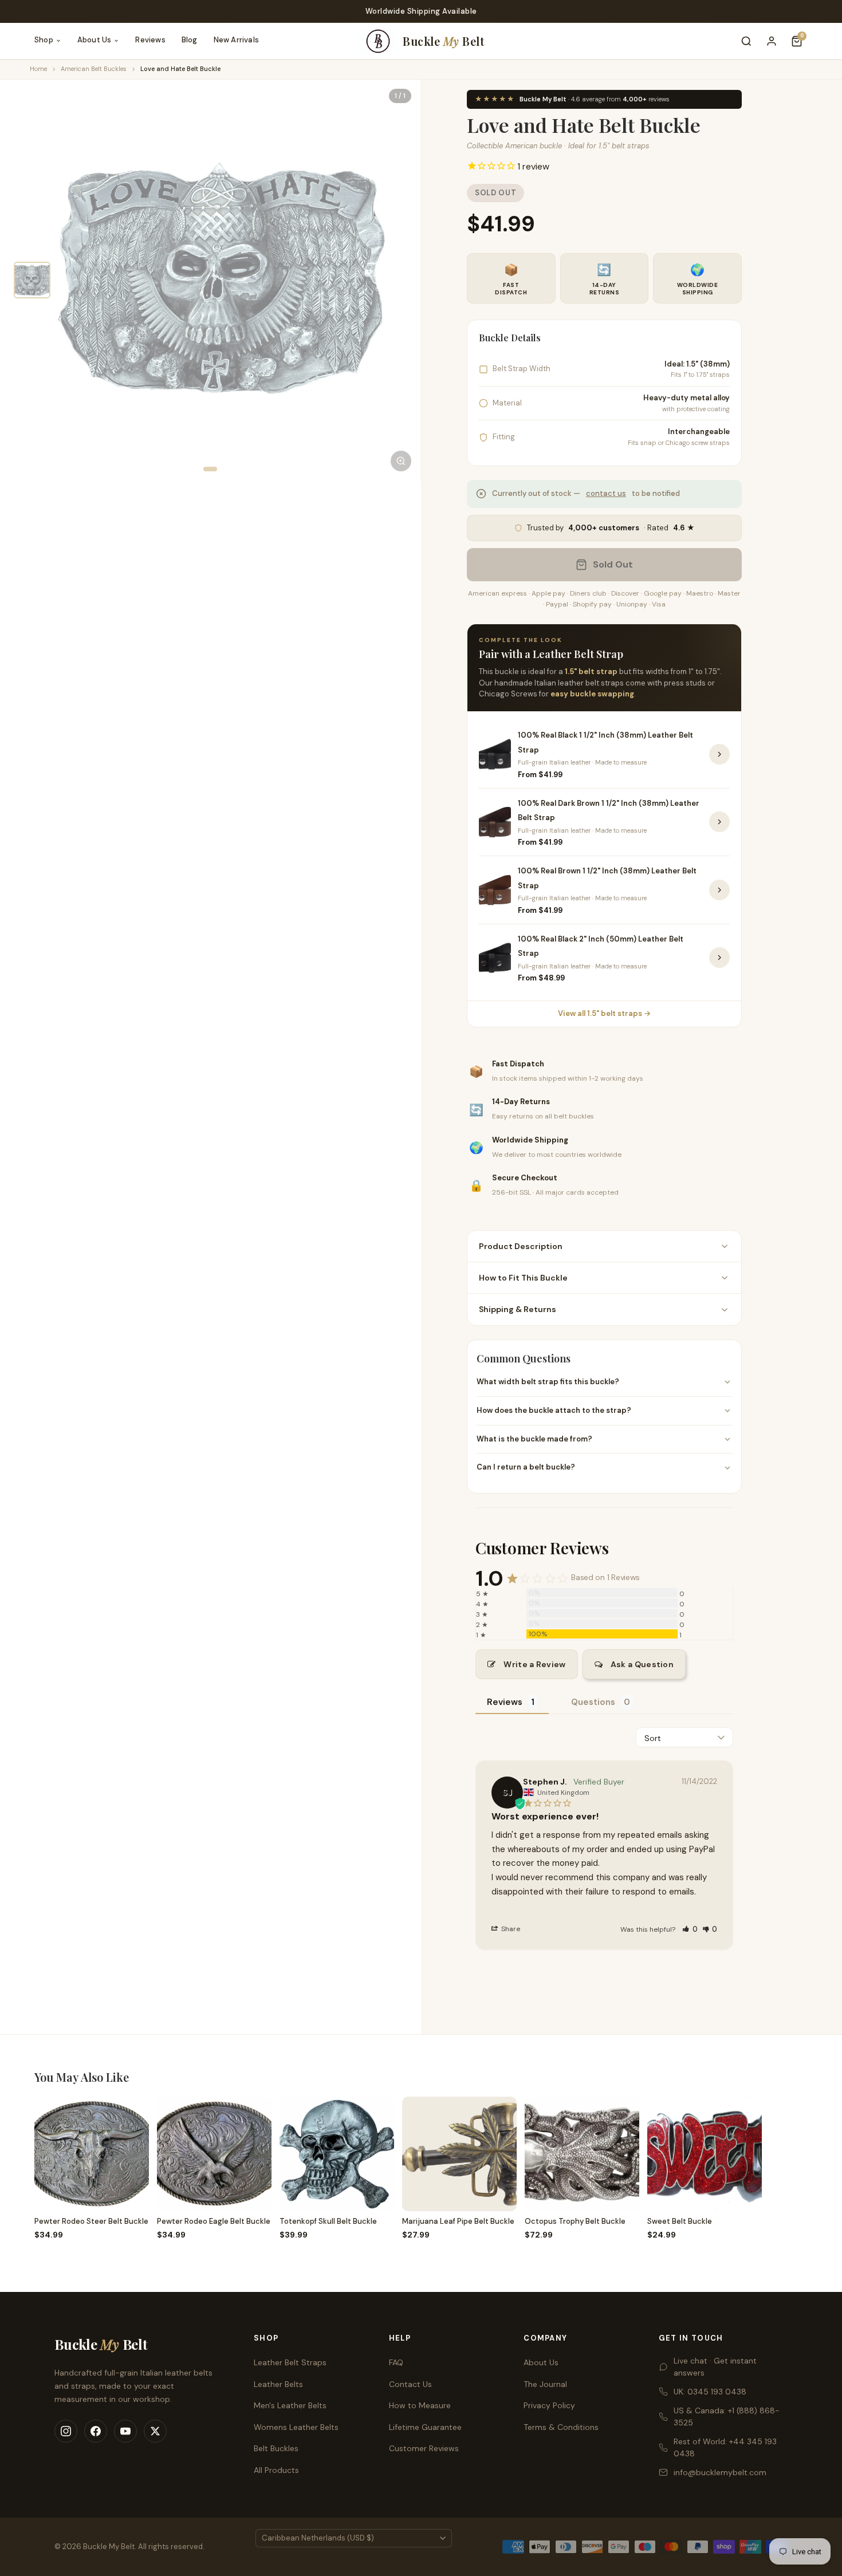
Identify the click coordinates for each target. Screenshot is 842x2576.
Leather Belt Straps (290, 2362)
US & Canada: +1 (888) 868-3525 (727, 2417)
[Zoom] (401, 461)
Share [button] (510, 1929)
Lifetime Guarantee (425, 2427)
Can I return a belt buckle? (526, 1467)
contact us (606, 493)
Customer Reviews (424, 2448)
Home (38, 69)
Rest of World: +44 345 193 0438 (725, 2447)
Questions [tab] (593, 1702)
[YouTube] (125, 2431)
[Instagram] (66, 2431)
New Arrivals (236, 40)
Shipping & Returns (518, 1309)
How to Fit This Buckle (523, 1278)
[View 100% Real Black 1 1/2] (719, 754)
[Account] (772, 41)
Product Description (521, 1246)
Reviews (150, 40)
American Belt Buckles (94, 69)
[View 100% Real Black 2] (719, 958)
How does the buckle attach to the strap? (554, 1410)
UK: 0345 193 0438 (710, 2392)
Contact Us (410, 2384)
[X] (155, 2431)
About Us (95, 40)
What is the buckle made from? (534, 1439)
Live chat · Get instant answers (715, 2367)
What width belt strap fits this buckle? (548, 1382)
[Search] (746, 41)
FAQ (396, 2362)
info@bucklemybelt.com (720, 2472)
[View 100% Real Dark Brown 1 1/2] (719, 822)
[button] (690, 1929)
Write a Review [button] (534, 1664)
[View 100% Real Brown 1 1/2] (719, 890)
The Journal (545, 2384)
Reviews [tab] (505, 1702)
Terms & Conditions (561, 2427)
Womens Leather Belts (296, 2427)
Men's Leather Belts (290, 2405)
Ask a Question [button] (642, 1664)
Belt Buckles (276, 2448)
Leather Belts (278, 2384)
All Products (276, 2470)
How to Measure (420, 2405)
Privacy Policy (549, 2405)
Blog (190, 40)
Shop (44, 40)
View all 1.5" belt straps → (604, 1013)
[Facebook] (96, 2431)
